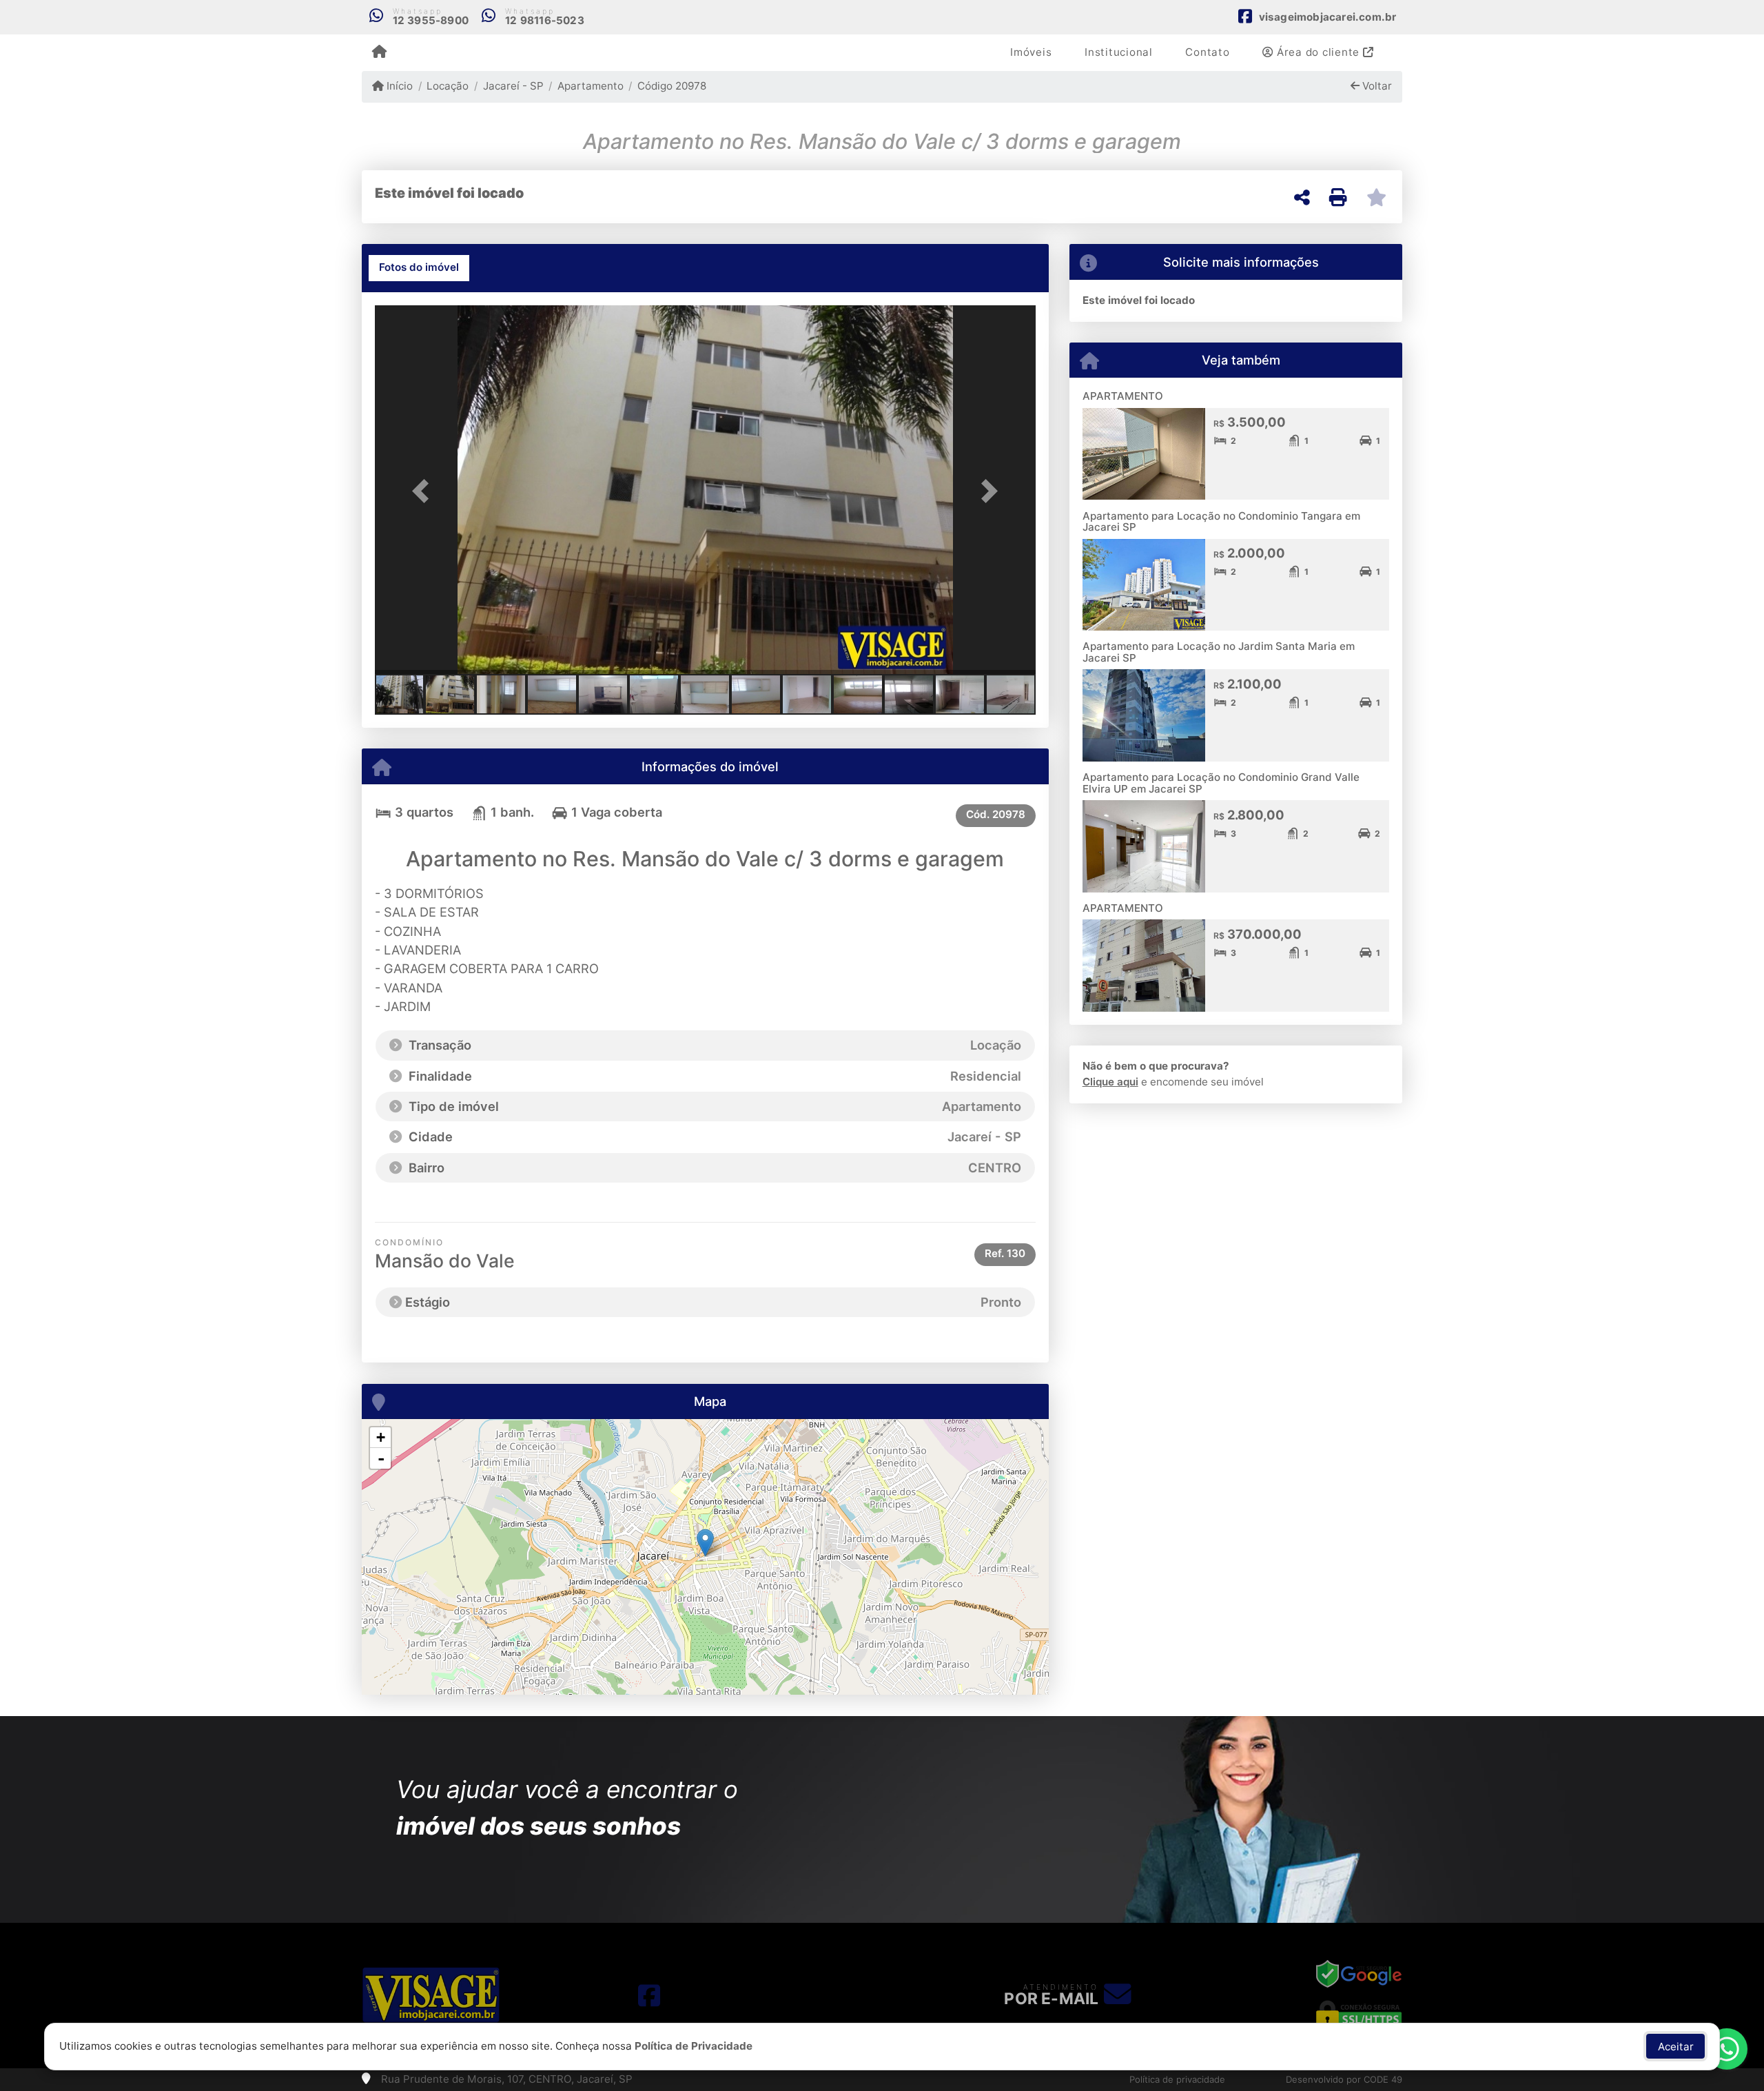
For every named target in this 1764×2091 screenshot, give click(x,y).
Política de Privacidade (694, 2046)
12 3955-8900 (431, 20)
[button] (424, 491)
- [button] (381, 1458)
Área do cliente (1318, 52)
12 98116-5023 (545, 20)
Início (398, 86)
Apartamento (591, 86)
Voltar (1376, 86)
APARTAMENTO (1123, 396)
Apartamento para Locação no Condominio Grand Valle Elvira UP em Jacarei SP (1221, 783)
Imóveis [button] (1031, 52)
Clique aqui (1110, 1082)
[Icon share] (649, 1995)
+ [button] (381, 1437)
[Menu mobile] (379, 52)
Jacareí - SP (513, 86)
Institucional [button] (1119, 52)
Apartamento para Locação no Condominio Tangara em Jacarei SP (1221, 522)
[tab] (419, 268)
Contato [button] (1207, 52)
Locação (448, 86)
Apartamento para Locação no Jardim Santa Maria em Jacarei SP (1219, 652)
